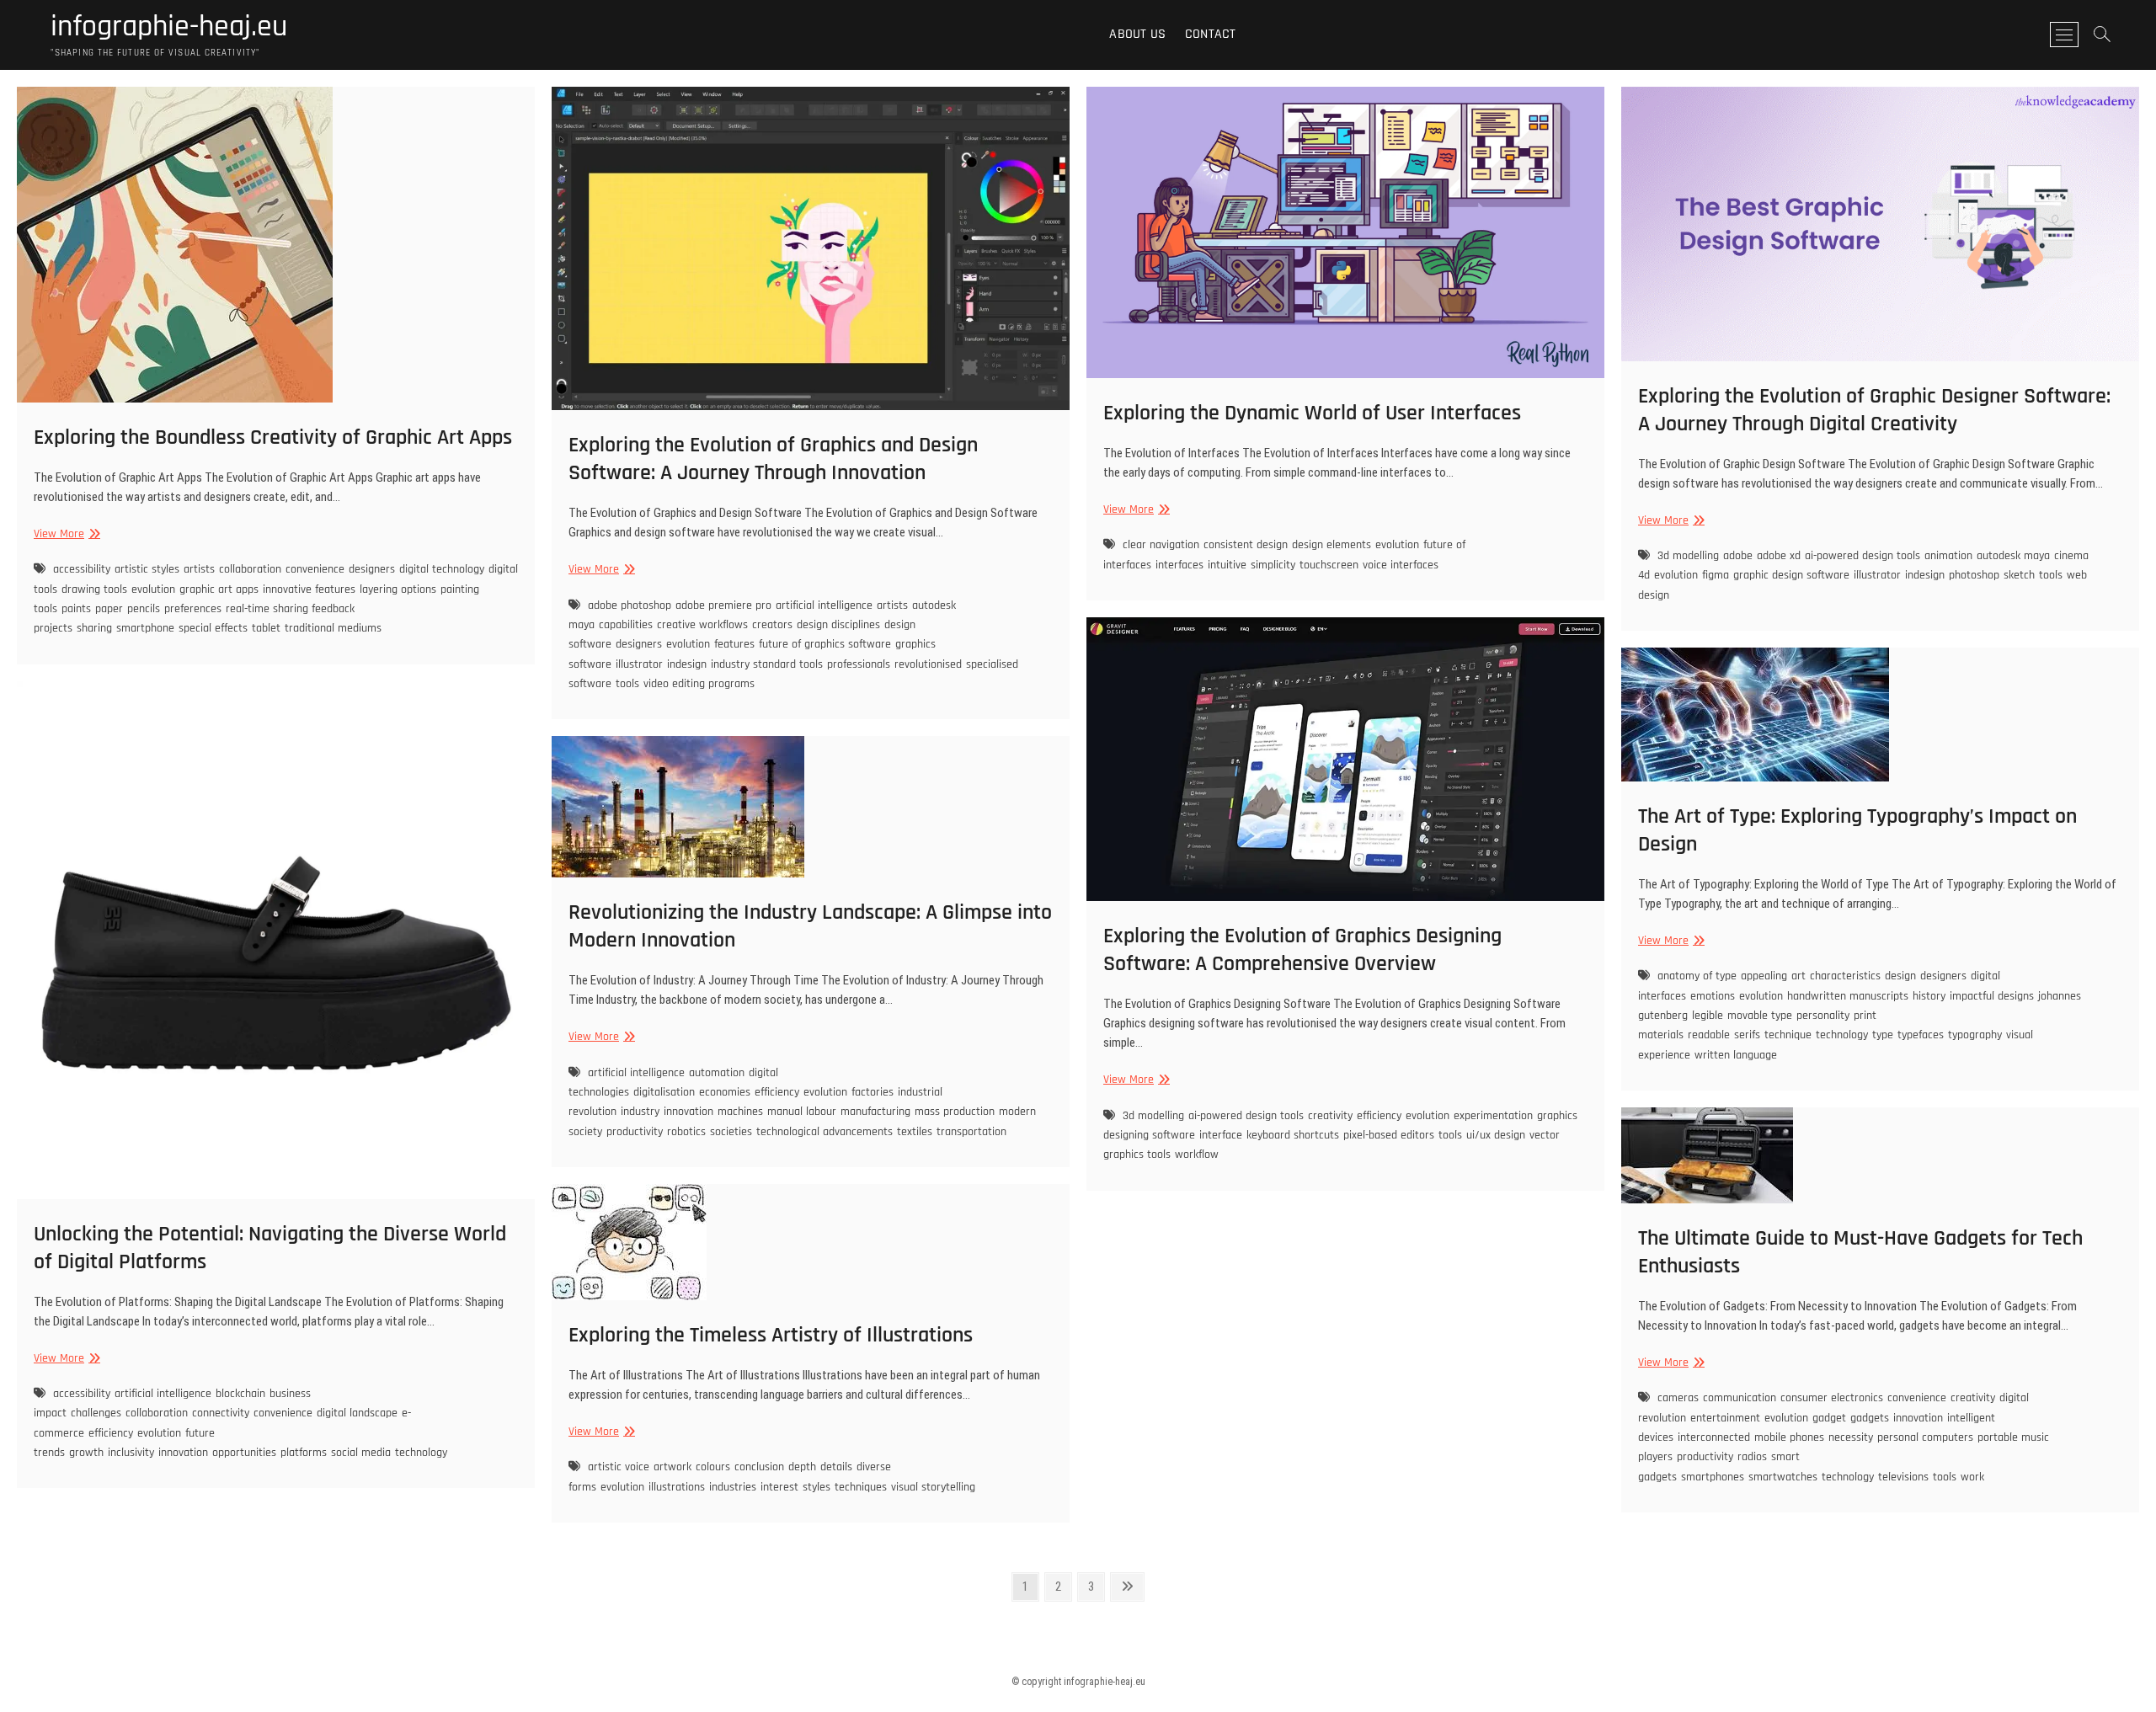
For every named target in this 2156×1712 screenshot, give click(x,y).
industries (733, 1487)
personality (1823, 1016)
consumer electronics (1832, 1398)
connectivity (221, 1413)
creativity (1330, 1116)
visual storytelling (933, 1487)
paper (109, 609)
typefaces (1921, 1035)
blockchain (240, 1394)
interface (1221, 1135)
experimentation (1493, 1116)
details (836, 1467)
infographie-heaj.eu (169, 27)
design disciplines (838, 625)
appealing (1764, 976)
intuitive (1227, 565)
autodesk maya (2013, 556)
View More (65, 534)
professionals (859, 664)
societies (731, 1132)
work (1972, 1477)
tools (627, 684)
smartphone (145, 628)
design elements (1331, 545)
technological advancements (825, 1132)
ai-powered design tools (1862, 556)
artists (199, 569)
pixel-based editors (1389, 1135)
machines (740, 1112)
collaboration (250, 569)
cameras (1678, 1398)
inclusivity (131, 1453)
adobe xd (1779, 556)
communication (1740, 1398)
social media (361, 1453)
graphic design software (1791, 575)
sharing (94, 628)
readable (1709, 1035)
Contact (1210, 34)
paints (76, 609)
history (1929, 996)
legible (1708, 1016)
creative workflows (702, 625)
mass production (955, 1112)
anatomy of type (1697, 976)
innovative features (309, 589)
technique (1788, 1035)
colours (713, 1467)
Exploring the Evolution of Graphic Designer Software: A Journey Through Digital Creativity (1874, 410)
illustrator (639, 664)
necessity (1851, 1437)
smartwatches (1783, 1477)
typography (1975, 1035)
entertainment (1725, 1418)
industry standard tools (767, 664)
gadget (1829, 1418)
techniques (861, 1487)
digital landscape (357, 1413)
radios (1752, 1457)
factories (873, 1092)
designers (372, 569)
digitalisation (664, 1092)
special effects (213, 628)
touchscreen (1329, 565)
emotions (1713, 996)
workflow (1197, 1155)
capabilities (626, 625)
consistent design (1246, 545)
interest (779, 1487)
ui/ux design (1496, 1135)
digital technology (442, 569)
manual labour (802, 1112)
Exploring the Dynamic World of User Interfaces (1312, 413)
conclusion (759, 1467)
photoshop (1974, 575)
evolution (153, 589)
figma (1716, 575)
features (734, 644)
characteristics (1845, 976)
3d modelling (1688, 556)
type (1883, 1035)
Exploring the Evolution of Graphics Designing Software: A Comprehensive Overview (1302, 950)
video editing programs (699, 684)
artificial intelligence (824, 605)
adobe (1738, 556)
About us (1137, 34)
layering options (398, 589)
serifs (1747, 1035)
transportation (971, 1132)
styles (817, 1487)
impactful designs (1992, 996)
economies (725, 1092)
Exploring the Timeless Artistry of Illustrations (771, 1335)
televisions (1903, 1477)
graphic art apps (219, 589)
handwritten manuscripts (1848, 996)
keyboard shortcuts (1293, 1135)
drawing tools (94, 589)
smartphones (1713, 1477)
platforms (304, 1453)
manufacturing (875, 1112)
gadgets (1870, 1418)
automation (717, 1073)
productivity (635, 1132)
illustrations (677, 1487)
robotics (686, 1132)
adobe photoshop (630, 605)
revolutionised (928, 664)
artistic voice (619, 1467)
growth (86, 1453)
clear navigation (1161, 545)
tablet (266, 628)
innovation (183, 1453)
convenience (315, 569)
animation (1948, 556)
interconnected (1714, 1437)
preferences (193, 609)
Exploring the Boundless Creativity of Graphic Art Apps (273, 437)
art (1798, 976)
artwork (672, 1467)
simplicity (1273, 565)
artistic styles (147, 569)
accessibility (82, 569)
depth (802, 1467)
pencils (144, 609)
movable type (1760, 1016)
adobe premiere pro (723, 605)
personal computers (1925, 1437)
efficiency (1379, 1116)
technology (1842, 1035)
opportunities (244, 1453)
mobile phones (1789, 1437)
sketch (2019, 575)
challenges (96, 1413)
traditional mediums (333, 628)
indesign (687, 664)
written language (1736, 1055)
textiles (915, 1132)
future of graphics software (825, 644)
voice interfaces (1401, 565)
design (1900, 976)
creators (772, 625)
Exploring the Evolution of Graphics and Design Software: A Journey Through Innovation (773, 459)
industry (640, 1112)
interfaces (1179, 565)
